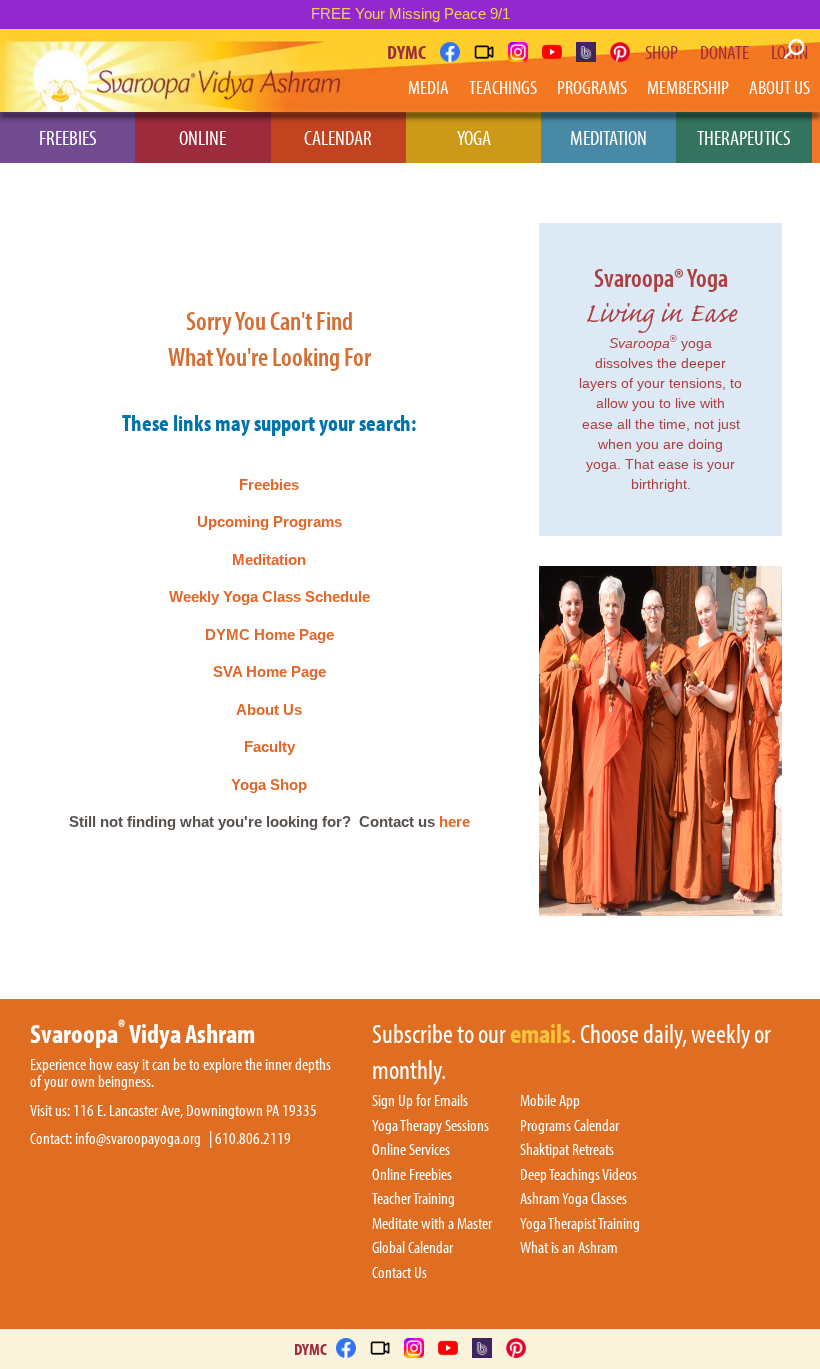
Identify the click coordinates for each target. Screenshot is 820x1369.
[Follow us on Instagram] (518, 52)
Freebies (68, 137)
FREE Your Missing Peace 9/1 (410, 13)
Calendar (338, 137)
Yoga (474, 137)
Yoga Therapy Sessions (430, 1126)
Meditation (608, 137)
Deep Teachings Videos (578, 1175)
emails (540, 1035)
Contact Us (399, 1273)
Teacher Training (413, 1199)
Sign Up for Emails (420, 1101)
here (454, 821)
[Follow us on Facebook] (450, 52)
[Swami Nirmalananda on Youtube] (552, 52)
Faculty (269, 746)
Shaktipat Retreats (567, 1150)
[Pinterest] (620, 52)
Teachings (503, 86)
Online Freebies (412, 1175)
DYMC (406, 51)
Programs (592, 86)
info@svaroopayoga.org (138, 1138)
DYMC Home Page (269, 634)
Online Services (411, 1150)
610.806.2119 (253, 1138)
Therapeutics (744, 137)
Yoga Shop (269, 784)
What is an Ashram (569, 1248)
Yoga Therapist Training (580, 1224)
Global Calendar (412, 1248)
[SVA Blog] (586, 52)
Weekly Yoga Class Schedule (269, 596)
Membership (688, 86)
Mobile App (550, 1101)
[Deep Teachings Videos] (484, 52)
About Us (779, 86)
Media (428, 86)
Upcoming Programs (269, 521)
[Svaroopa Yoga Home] (87, 74)
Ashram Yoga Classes (573, 1199)
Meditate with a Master (432, 1224)
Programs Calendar (569, 1126)
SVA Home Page (269, 671)
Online (202, 137)
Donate (724, 52)
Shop (661, 52)
